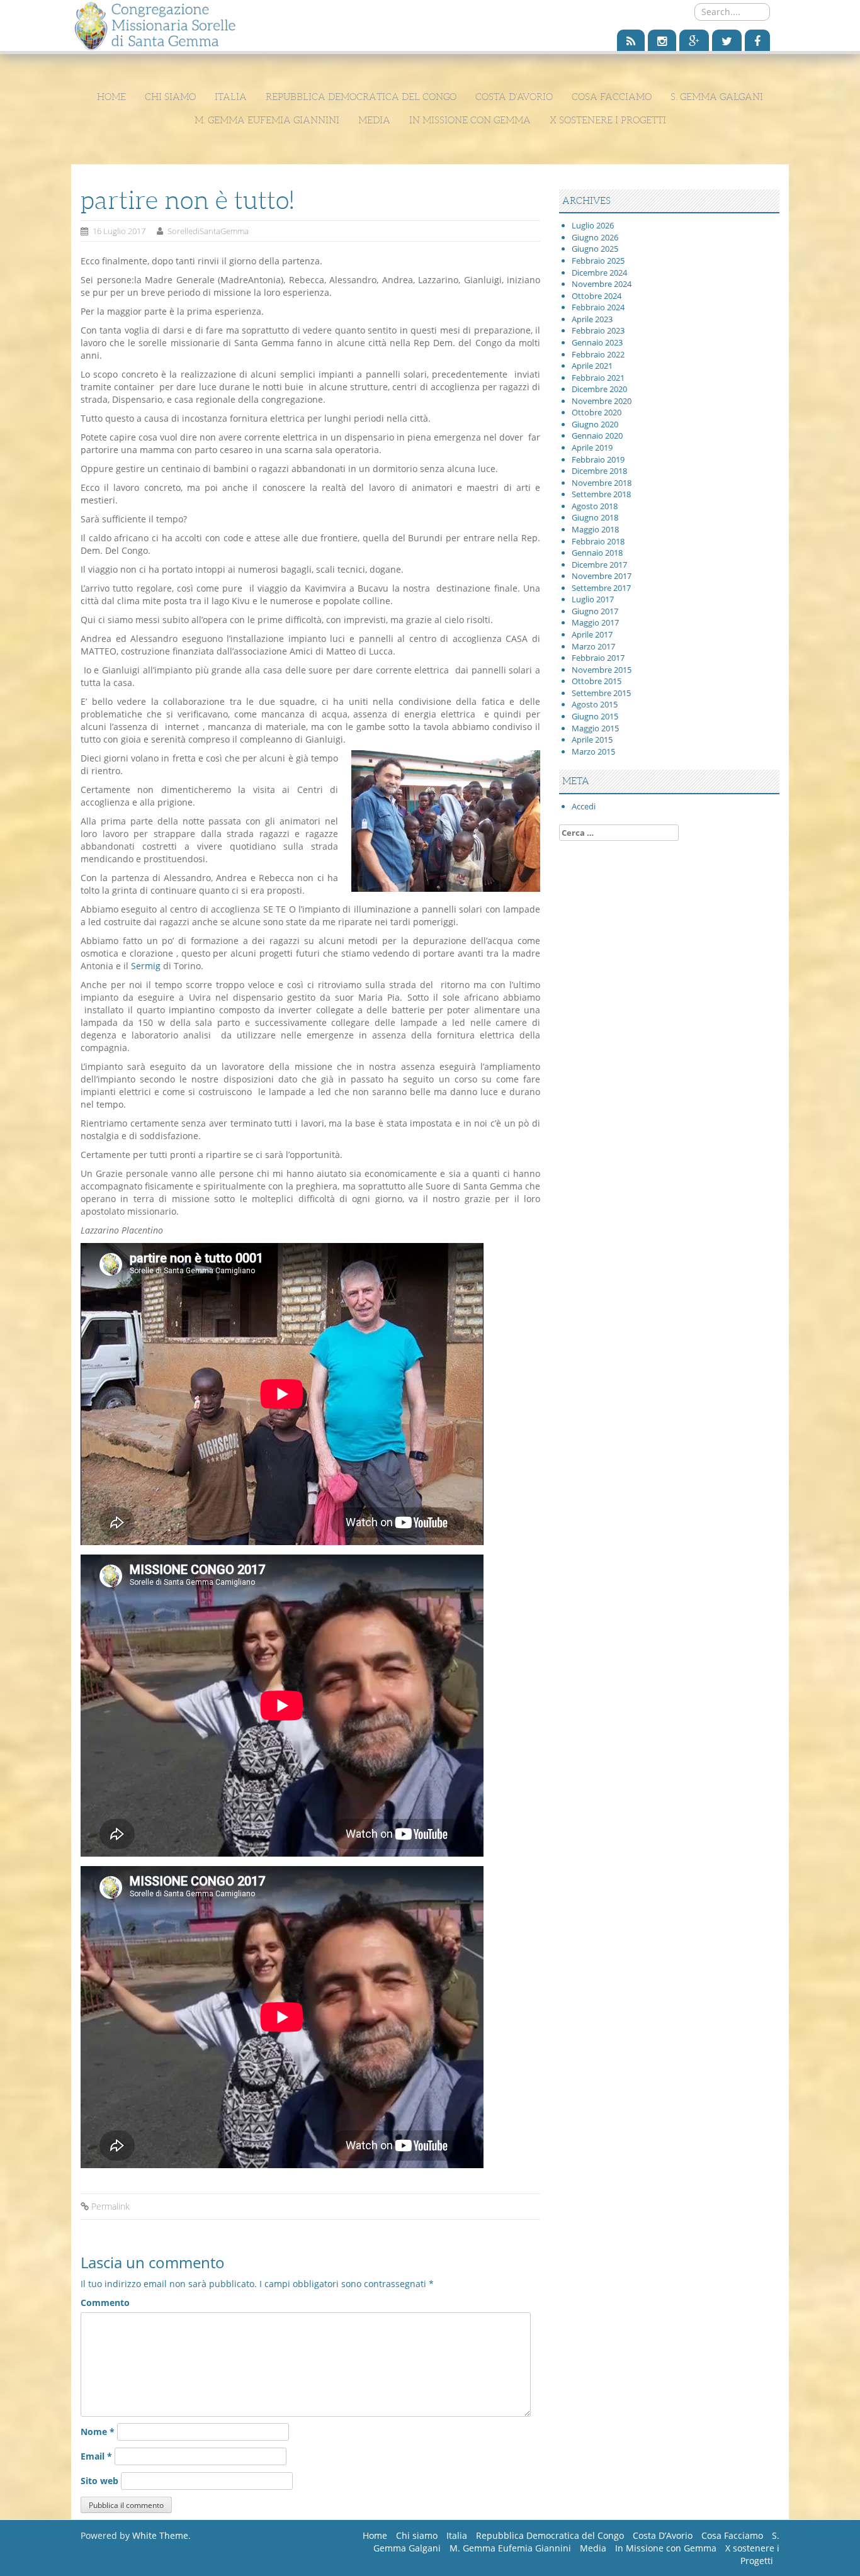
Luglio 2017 (593, 599)
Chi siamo (170, 97)
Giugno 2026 (595, 237)
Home (111, 97)
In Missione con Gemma (470, 120)
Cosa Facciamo (612, 97)
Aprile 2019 (592, 447)
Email (96, 2456)
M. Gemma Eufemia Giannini (267, 120)
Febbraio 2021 (598, 378)
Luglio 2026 (593, 225)
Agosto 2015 (595, 704)
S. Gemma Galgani (717, 97)
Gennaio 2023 (597, 342)
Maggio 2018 (595, 529)
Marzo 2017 (593, 646)
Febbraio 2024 (598, 307)
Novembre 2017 (602, 576)
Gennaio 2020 (597, 436)
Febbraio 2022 (598, 354)
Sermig (146, 966)
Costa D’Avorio (514, 97)
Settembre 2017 (601, 588)
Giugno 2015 (595, 716)
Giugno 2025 (595, 249)
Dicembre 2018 (599, 471)
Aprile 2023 (592, 319)
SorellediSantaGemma (208, 231)
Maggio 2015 (595, 728)
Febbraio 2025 (598, 261)
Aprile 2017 (592, 634)
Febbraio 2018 (598, 541)
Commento (105, 2303)
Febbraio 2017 (598, 658)
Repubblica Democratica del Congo (361, 97)
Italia (231, 97)
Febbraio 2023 (598, 330)
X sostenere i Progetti (608, 120)
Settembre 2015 (601, 693)
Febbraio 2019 (598, 459)
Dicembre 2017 (599, 565)
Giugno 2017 (595, 611)
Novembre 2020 (602, 401)
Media (374, 120)
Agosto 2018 (595, 506)
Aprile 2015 (592, 740)
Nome (98, 2432)
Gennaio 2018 (597, 553)
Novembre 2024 (602, 284)
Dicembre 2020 (599, 389)
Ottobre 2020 (597, 412)
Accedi (584, 806)
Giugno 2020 (595, 424)
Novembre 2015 (602, 670)
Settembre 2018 (601, 494)
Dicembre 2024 (599, 273)
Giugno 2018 (595, 517)
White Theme (160, 2535)
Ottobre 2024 (597, 296)
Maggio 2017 (595, 622)
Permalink (110, 2206)
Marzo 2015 (593, 751)
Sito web (99, 2481)
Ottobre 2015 (597, 681)
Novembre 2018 (602, 483)
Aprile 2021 (592, 366)
